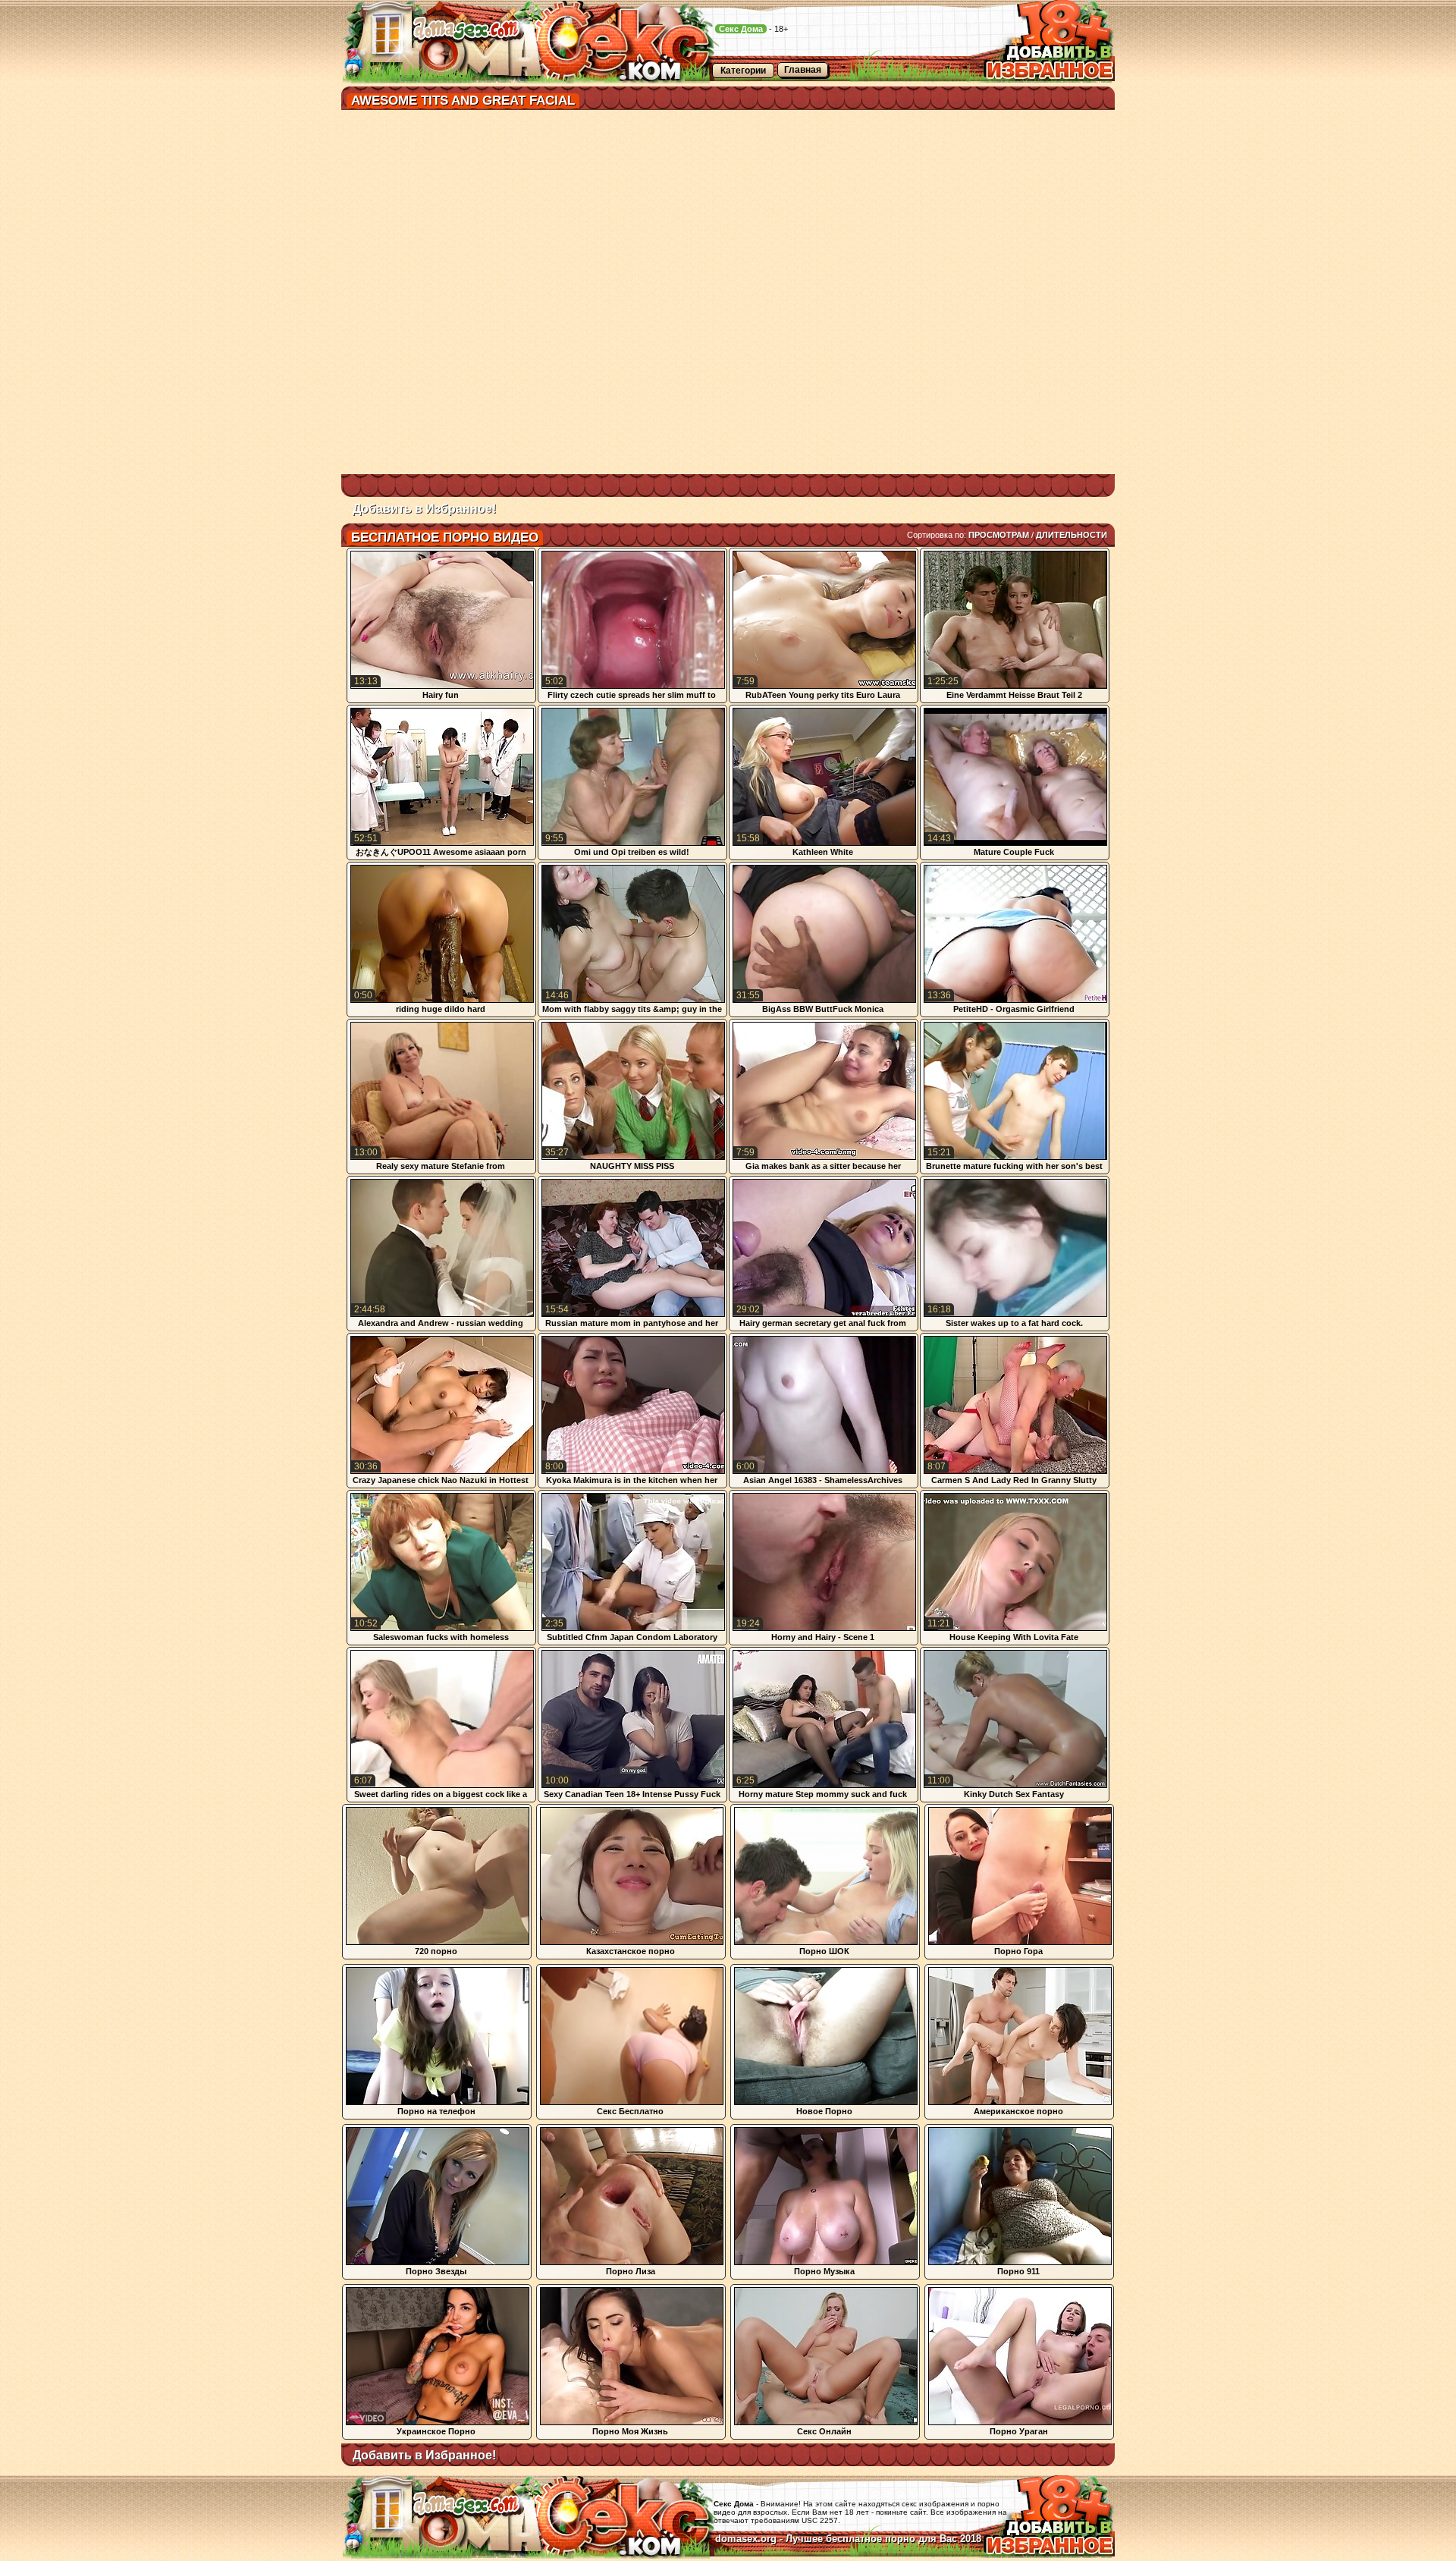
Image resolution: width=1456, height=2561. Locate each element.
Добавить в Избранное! (424, 509)
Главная (803, 70)
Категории (743, 71)
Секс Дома (741, 29)
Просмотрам (999, 535)
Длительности (1072, 535)
